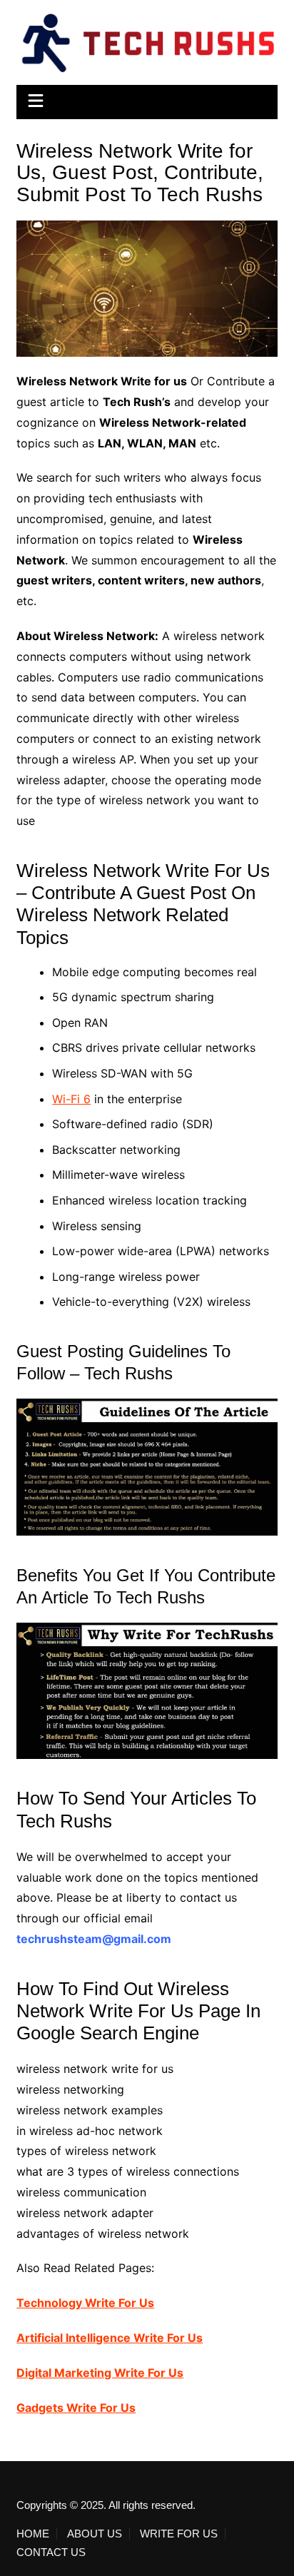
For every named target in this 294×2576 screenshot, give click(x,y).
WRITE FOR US (179, 2534)
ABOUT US (95, 2534)
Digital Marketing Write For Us (100, 2373)
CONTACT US (51, 2552)
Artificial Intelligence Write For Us (110, 2338)
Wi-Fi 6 (71, 1099)
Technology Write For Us (85, 2303)
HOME (33, 2534)
